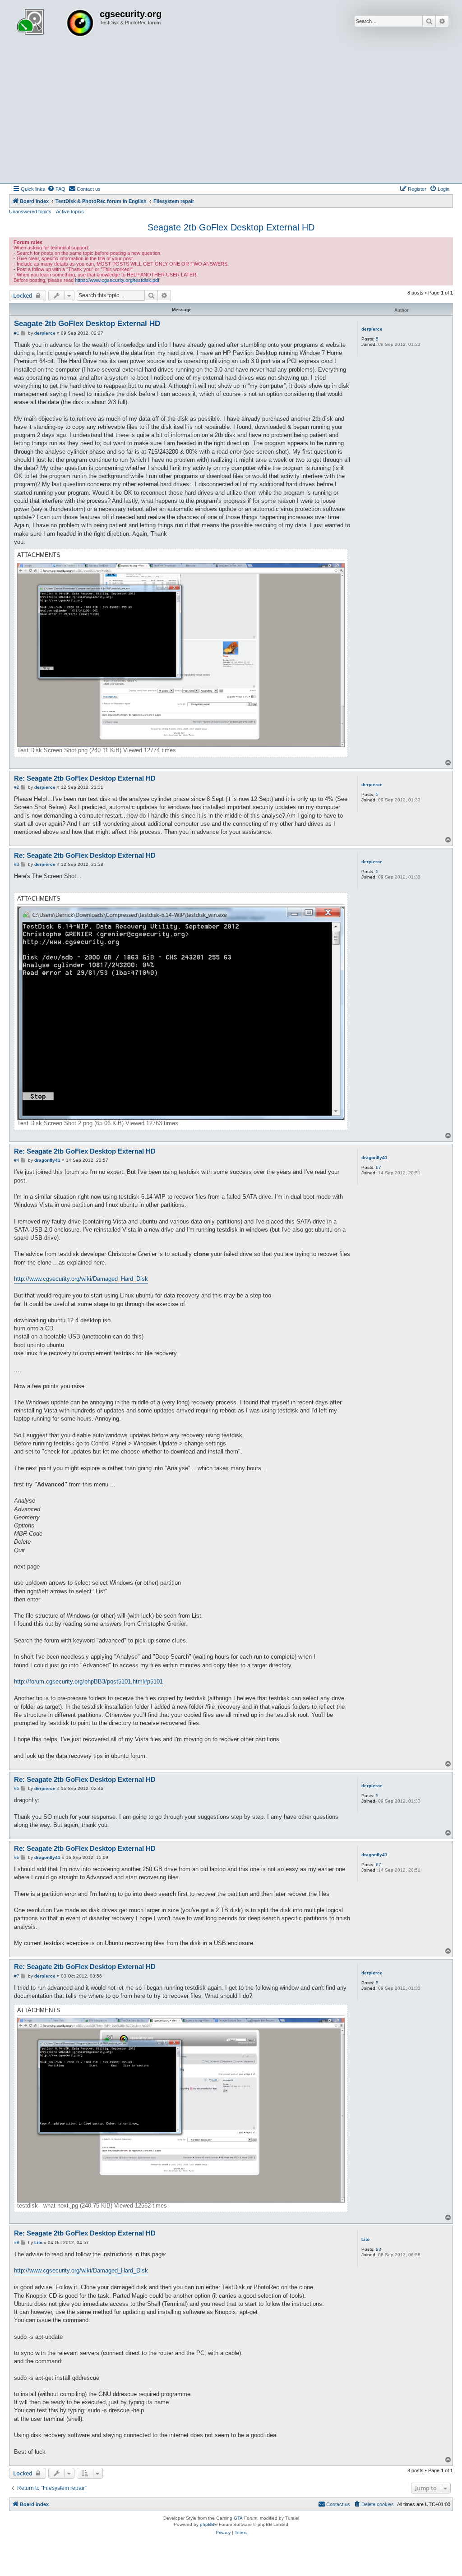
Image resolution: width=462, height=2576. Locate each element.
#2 (17, 787)
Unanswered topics (30, 212)
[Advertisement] (231, 115)
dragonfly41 (374, 1157)
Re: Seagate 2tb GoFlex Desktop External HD (85, 778)
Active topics (70, 212)
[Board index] (55, 24)
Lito (365, 2239)
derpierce (372, 329)
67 (379, 1167)
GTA (238, 2518)
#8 (17, 2242)
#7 (17, 1976)
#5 (17, 1788)
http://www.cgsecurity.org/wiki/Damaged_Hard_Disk (81, 1279)
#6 (17, 1857)
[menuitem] (56, 189)
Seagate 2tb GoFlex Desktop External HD (231, 227)
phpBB (207, 2524)
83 (379, 2249)
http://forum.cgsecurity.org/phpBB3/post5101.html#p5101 (88, 1681)
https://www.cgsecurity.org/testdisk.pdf (117, 280)
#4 (17, 1160)
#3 (17, 864)
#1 (17, 333)
